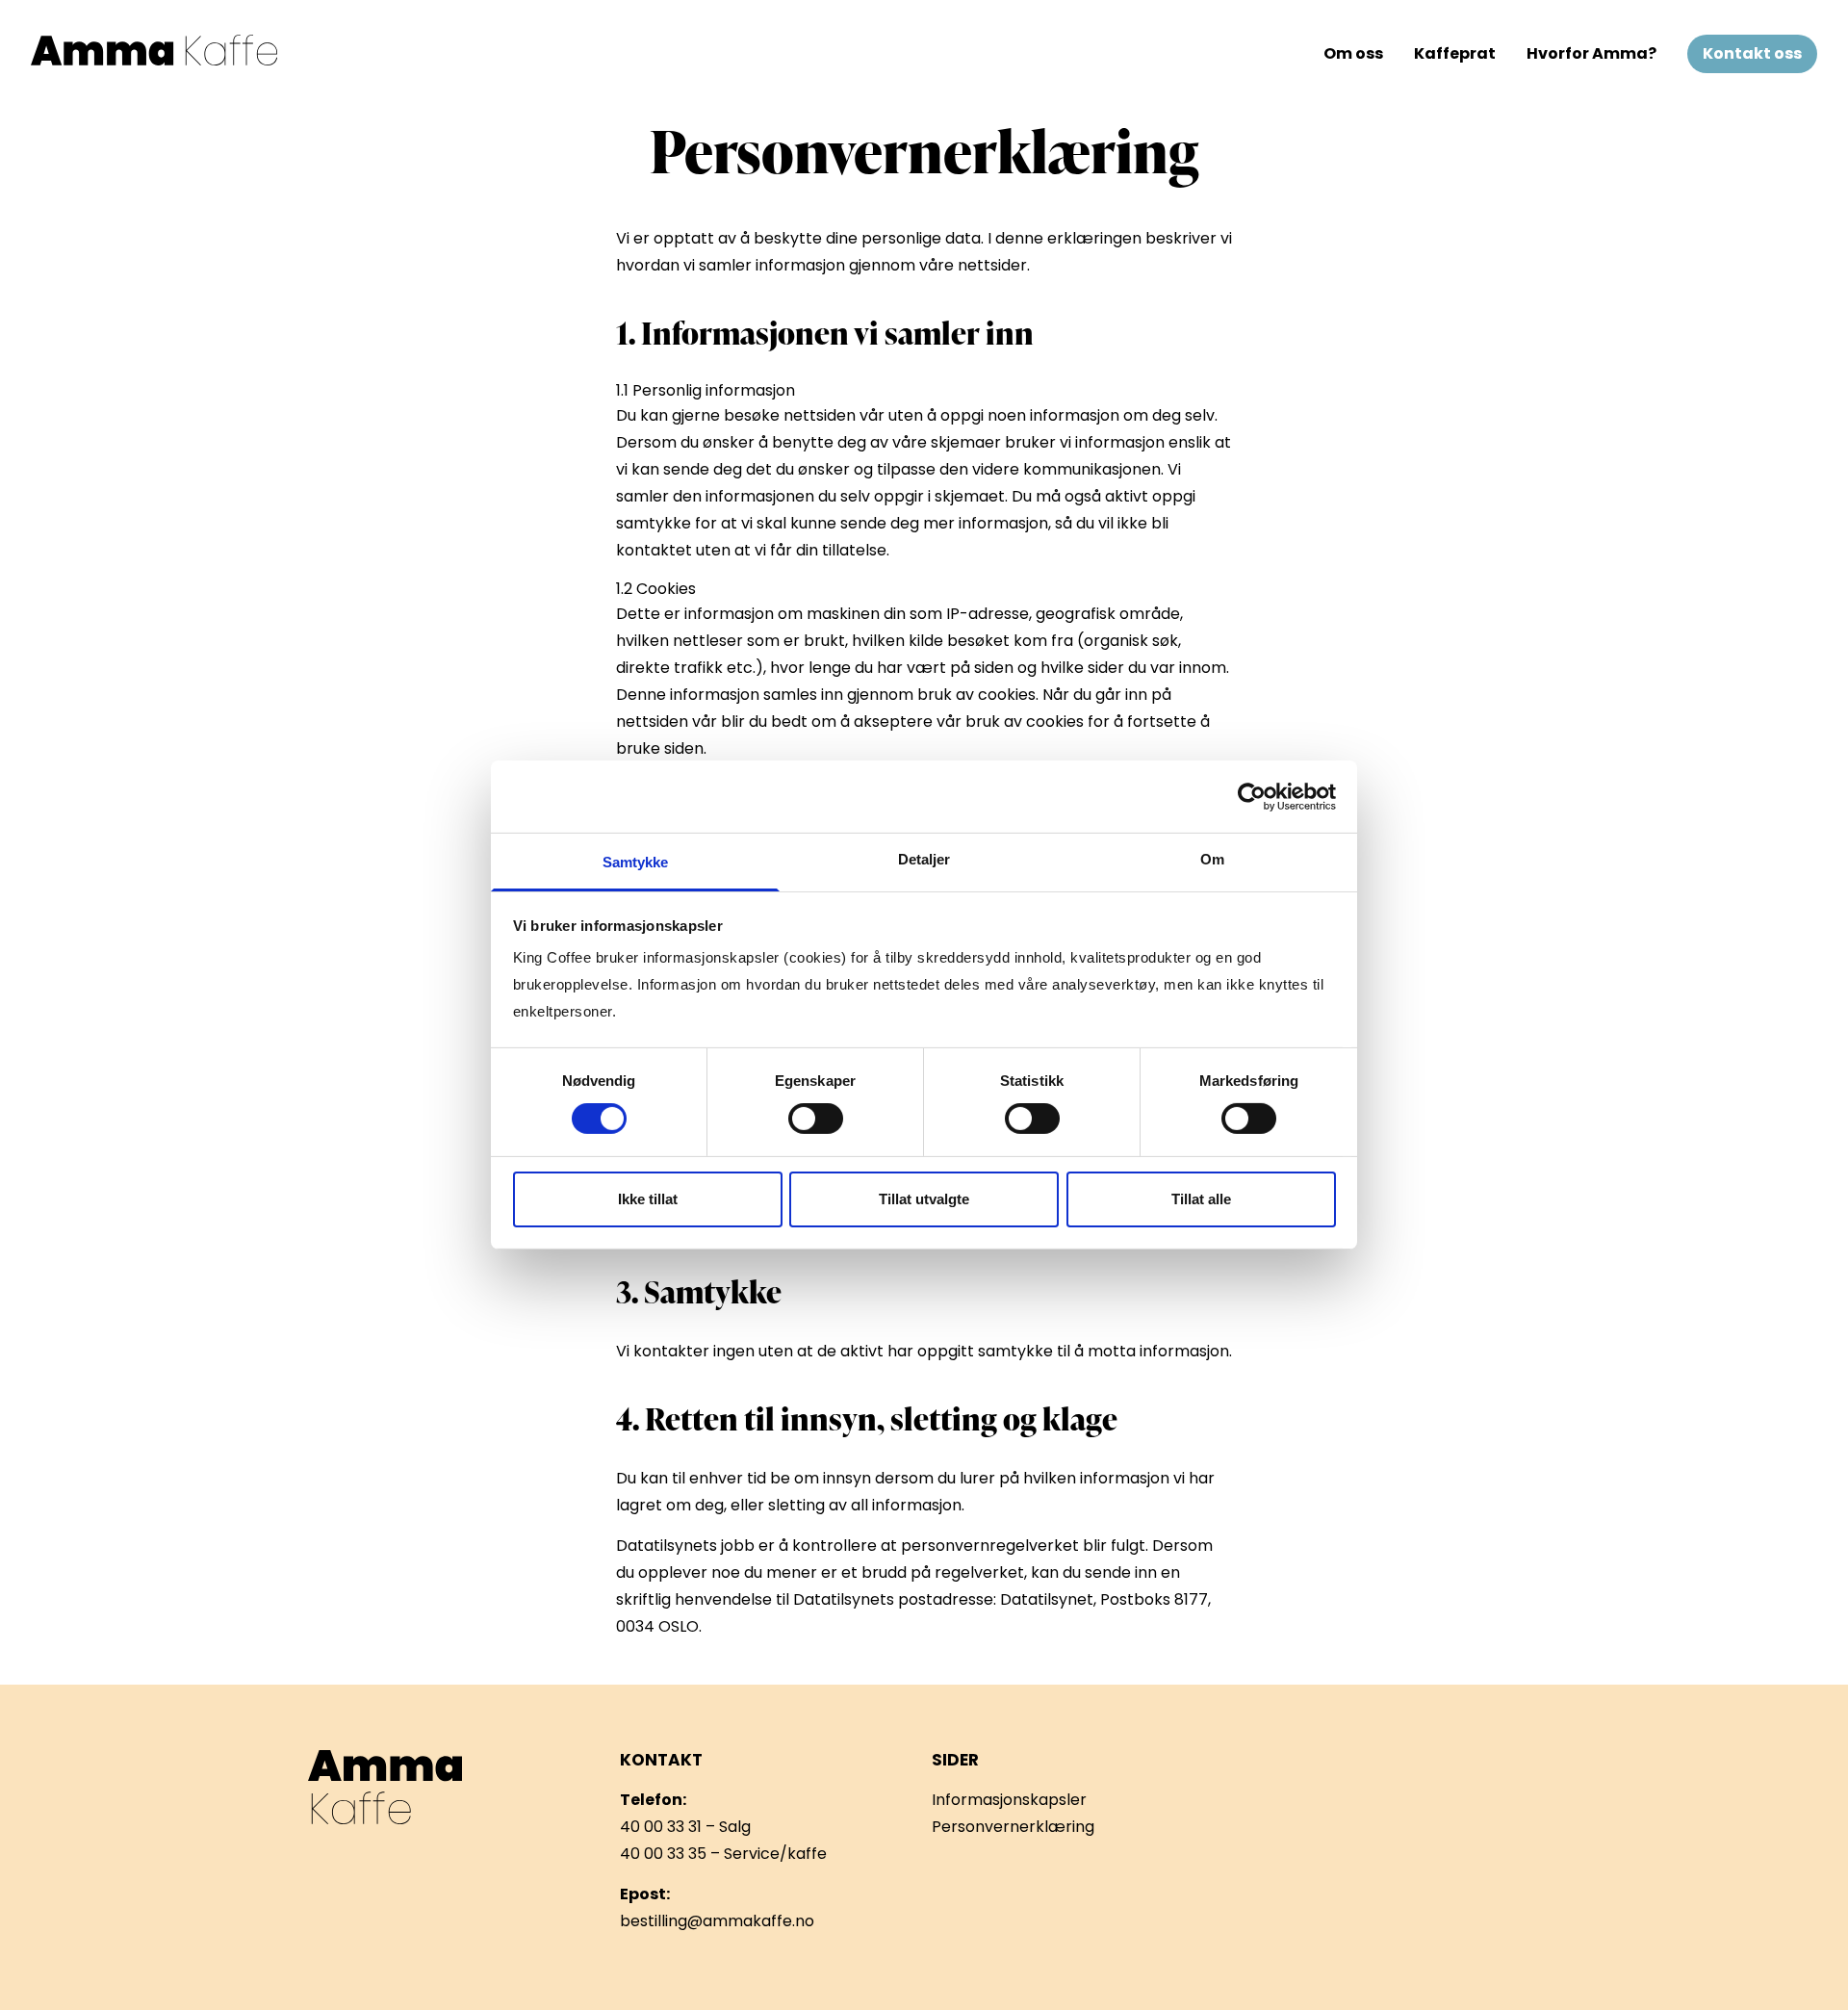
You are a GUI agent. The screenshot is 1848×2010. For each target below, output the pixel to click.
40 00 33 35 (663, 1854)
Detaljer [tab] (924, 859)
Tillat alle (1201, 1199)
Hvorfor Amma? (1591, 53)
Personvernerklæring (1013, 1827)
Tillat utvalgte (924, 1199)
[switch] (816, 1119)
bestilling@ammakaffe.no (717, 1921)
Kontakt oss (1752, 53)
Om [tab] (1212, 859)
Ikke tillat (648, 1199)
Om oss (1353, 53)
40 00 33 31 (661, 1827)
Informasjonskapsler (1009, 1800)
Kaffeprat (1455, 53)
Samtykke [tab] (636, 862)
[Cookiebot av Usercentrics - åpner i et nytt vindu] (1252, 796)
